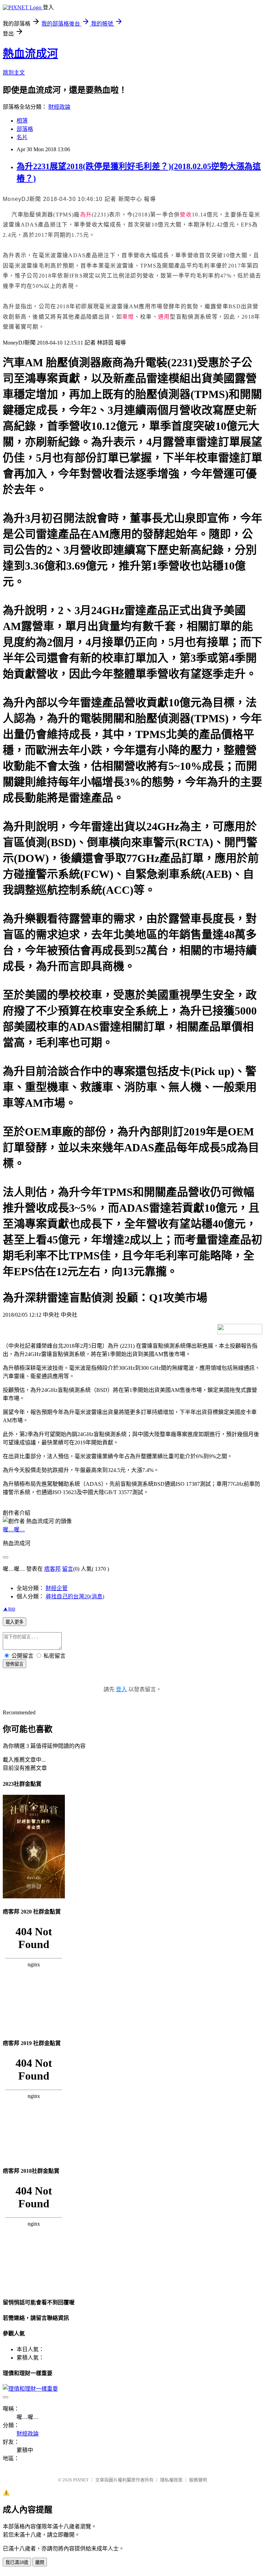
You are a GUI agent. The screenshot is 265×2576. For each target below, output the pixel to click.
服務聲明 (198, 2480)
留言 (68, 1569)
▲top (9, 1609)
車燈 (128, 317)
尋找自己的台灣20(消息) (75, 1596)
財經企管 (57, 1588)
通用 (164, 317)
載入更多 (14, 1622)
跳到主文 (14, 73)
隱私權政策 (171, 2480)
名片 (22, 137)
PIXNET (81, 2480)
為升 (86, 215)
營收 (186, 215)
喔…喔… (14, 1529)
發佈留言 (14, 1664)
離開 (40, 2562)
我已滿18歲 (17, 2562)
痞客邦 (52, 1569)
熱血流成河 (30, 54)
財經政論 (59, 107)
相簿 (22, 121)
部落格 (25, 129)
